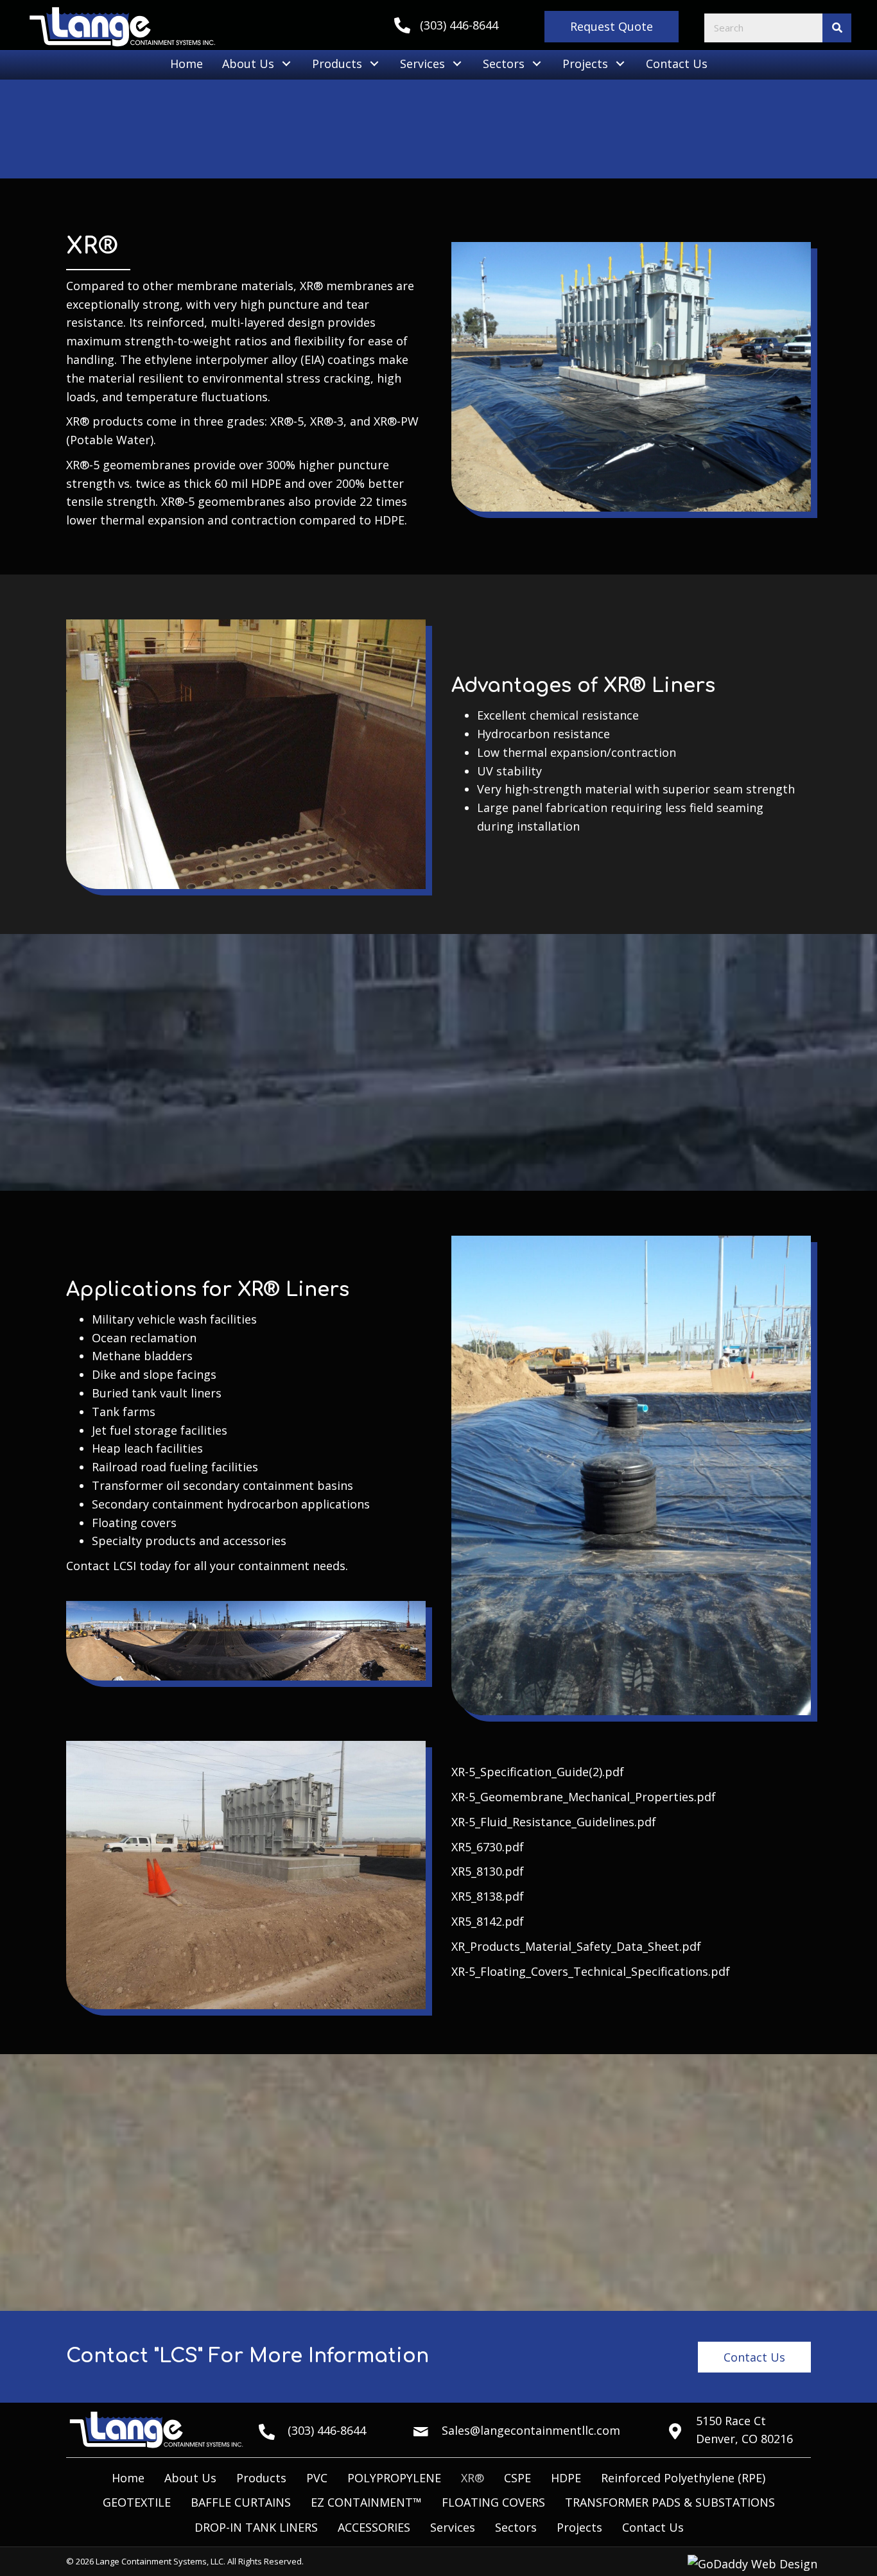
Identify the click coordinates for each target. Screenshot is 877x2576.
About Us (190, 2478)
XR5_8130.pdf (488, 1871)
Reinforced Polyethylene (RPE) (683, 2478)
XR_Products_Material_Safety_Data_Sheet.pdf (576, 1946)
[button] (612, 27)
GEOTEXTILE (137, 2502)
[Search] (837, 28)
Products (261, 2478)
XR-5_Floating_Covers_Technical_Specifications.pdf (591, 1971)
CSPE (517, 2478)
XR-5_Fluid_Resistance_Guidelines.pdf (554, 1822)
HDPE (566, 2478)
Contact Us (653, 2527)
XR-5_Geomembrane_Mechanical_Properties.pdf (584, 1797)
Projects (579, 2527)
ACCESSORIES (374, 2527)
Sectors (516, 2527)
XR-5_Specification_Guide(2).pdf (538, 1772)
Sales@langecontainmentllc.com (531, 2430)
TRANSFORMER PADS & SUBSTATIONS (670, 2502)
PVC (317, 2478)
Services (453, 2527)
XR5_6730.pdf (488, 1847)
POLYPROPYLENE (394, 2478)
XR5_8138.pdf (488, 1896)
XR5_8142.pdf (488, 1921)
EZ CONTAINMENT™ (366, 2502)
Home (128, 2478)
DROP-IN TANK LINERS (256, 2527)
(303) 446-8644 (459, 25)
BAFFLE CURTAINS (241, 2502)
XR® (473, 2478)
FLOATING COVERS (493, 2502)
